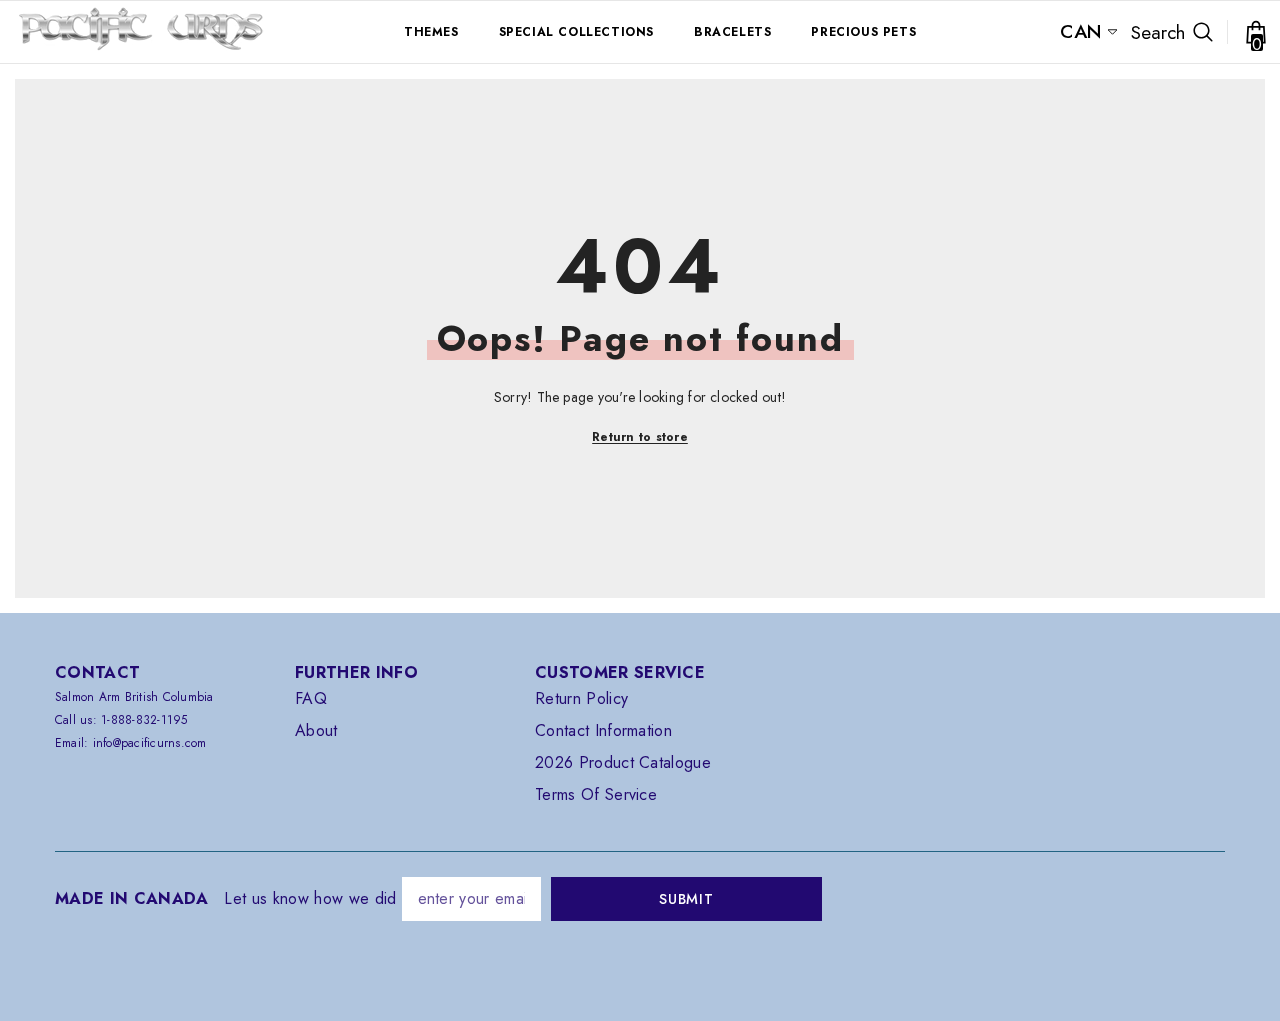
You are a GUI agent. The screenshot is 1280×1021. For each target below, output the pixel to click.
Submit (686, 899)
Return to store (640, 437)
